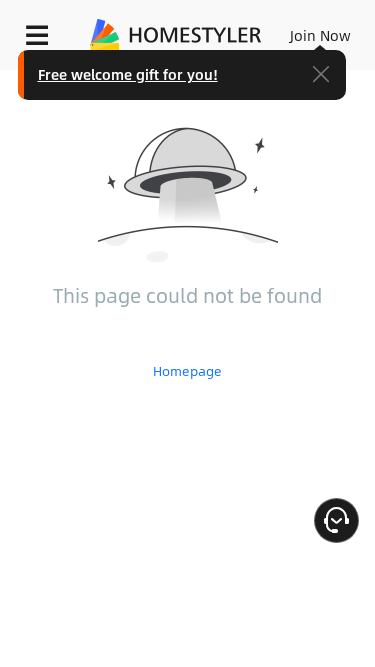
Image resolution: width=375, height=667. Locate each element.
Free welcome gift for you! (128, 74)
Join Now (320, 35)
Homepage (187, 371)
